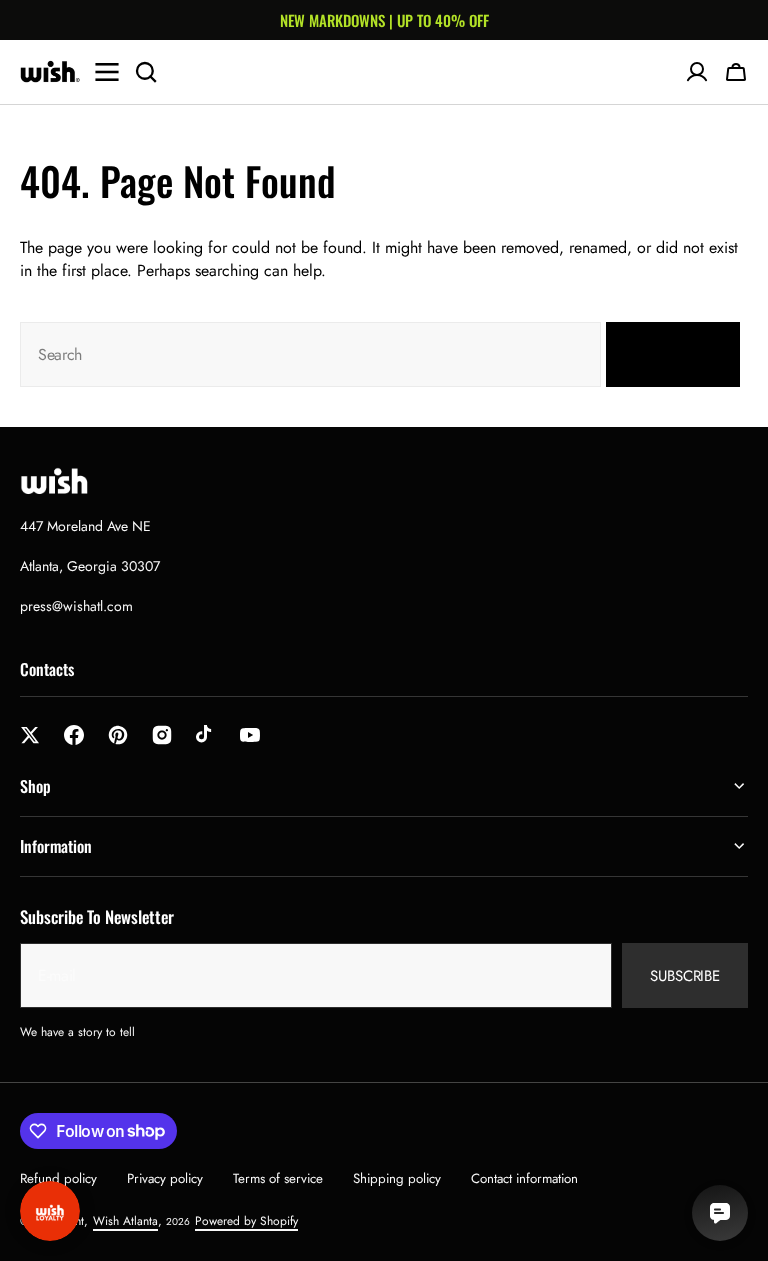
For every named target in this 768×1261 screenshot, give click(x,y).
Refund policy (58, 1178)
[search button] (146, 72)
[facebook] (74, 735)
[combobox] (310, 354)
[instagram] (162, 735)
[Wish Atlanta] (50, 72)
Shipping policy (397, 1178)
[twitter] (30, 735)
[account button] (697, 72)
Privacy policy (165, 1178)
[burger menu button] (107, 72)
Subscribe (685, 976)
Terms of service (278, 1178)
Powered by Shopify (246, 1221)
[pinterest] (118, 735)
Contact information (524, 1178)
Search (661, 355)
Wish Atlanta (125, 1221)
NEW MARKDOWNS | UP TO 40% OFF (384, 20)
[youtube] (250, 735)
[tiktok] (206, 735)
